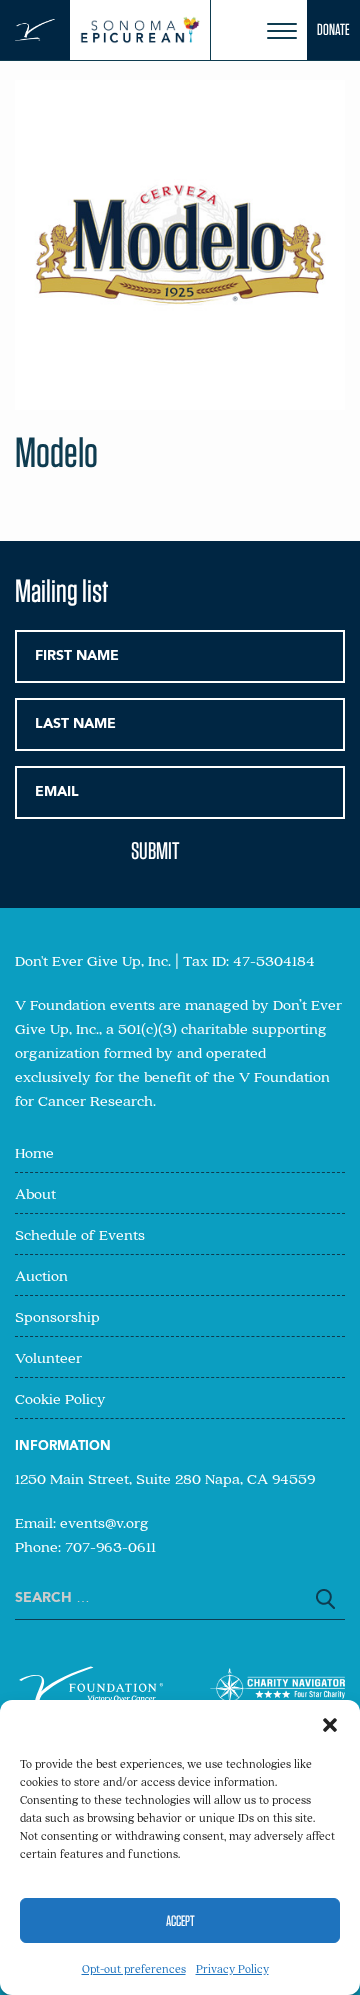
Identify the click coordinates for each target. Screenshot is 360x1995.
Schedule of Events (80, 1234)
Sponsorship (57, 1316)
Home (34, 1152)
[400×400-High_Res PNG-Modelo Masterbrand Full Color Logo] (180, 403)
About (35, 1193)
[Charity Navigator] (277, 1691)
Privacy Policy (232, 1968)
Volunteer (48, 1357)
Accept (180, 1921)
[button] (330, 1725)
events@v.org (104, 1522)
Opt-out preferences (134, 1968)
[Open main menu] (282, 31)
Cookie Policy (60, 1398)
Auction (41, 1275)
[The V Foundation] (35, 30)
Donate (333, 29)
